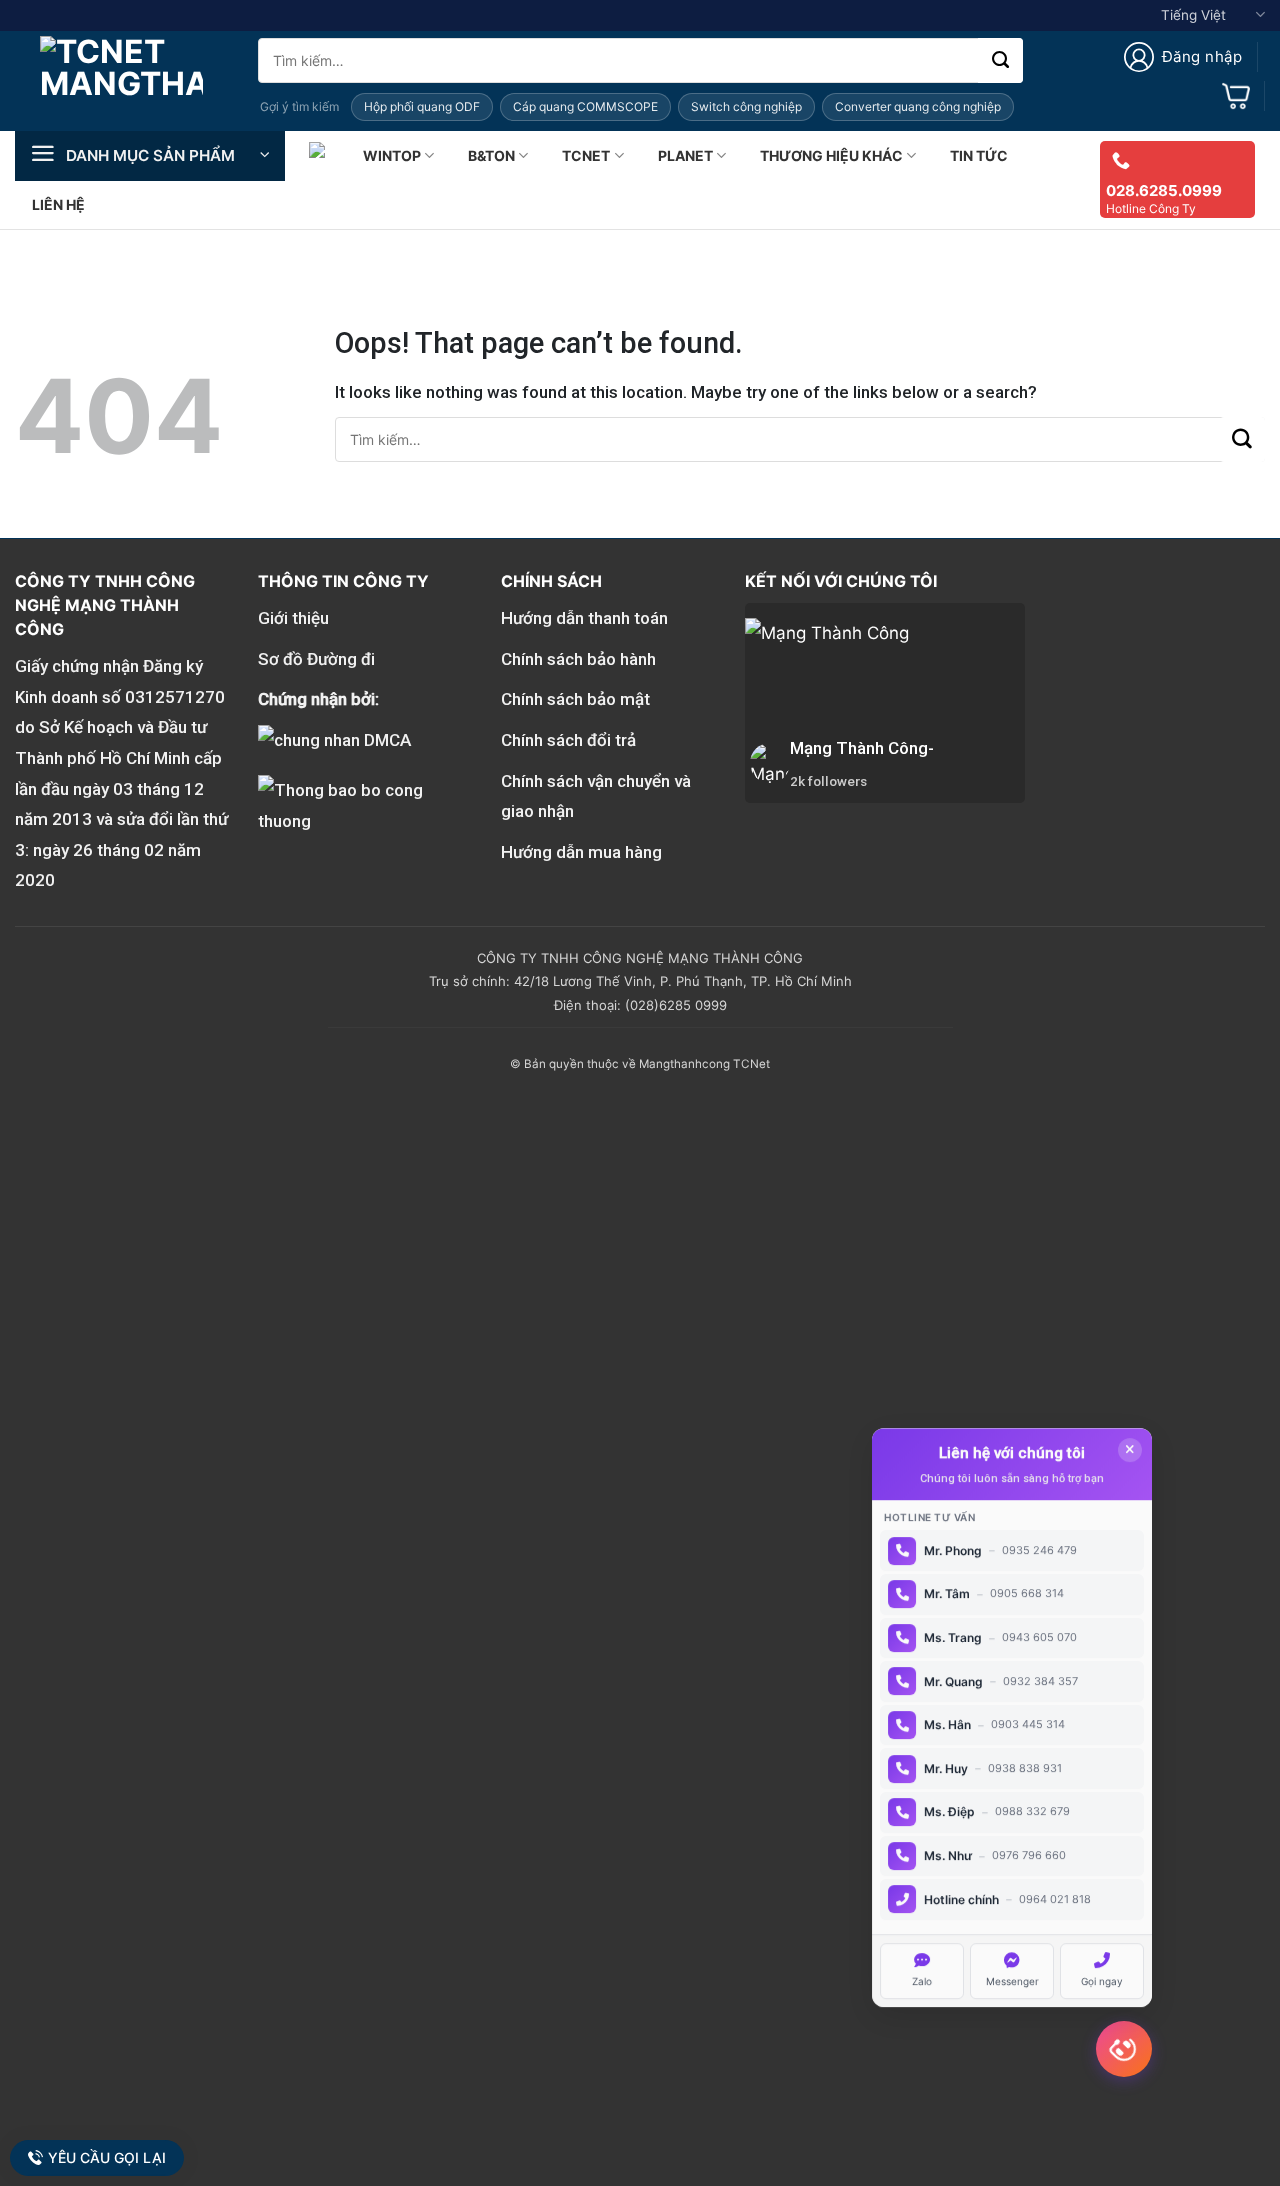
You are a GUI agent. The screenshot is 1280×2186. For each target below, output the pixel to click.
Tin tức (979, 155)
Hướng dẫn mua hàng (581, 852)
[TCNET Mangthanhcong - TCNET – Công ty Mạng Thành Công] (121, 81)
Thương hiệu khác (831, 155)
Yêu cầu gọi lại (106, 2157)
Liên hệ (58, 204)
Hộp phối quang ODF (422, 106)
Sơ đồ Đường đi (316, 659)
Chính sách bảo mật (575, 699)
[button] (1183, 57)
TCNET (586, 155)
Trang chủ (319, 156)
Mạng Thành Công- (862, 748)
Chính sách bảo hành (578, 659)
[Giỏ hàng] (1236, 96)
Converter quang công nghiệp (918, 106)
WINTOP (392, 155)
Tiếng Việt (1193, 15)
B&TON (491, 155)
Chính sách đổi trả (568, 740)
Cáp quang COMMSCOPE (585, 106)
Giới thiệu (293, 618)
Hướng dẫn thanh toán (584, 618)
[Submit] (1000, 60)
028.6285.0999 (1164, 190)
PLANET (685, 155)
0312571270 (175, 697)
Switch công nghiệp (746, 106)
